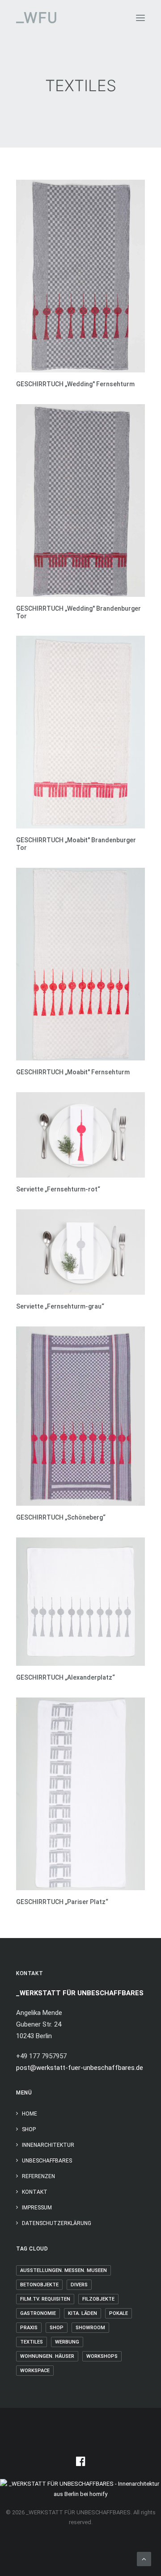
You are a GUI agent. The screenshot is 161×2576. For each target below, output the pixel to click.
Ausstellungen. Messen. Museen (64, 2270)
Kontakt (35, 2192)
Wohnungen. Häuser (47, 2356)
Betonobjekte (39, 2285)
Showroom (90, 2328)
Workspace (35, 2371)
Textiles (32, 2342)
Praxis (29, 2328)
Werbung (67, 2342)
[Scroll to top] (144, 2559)
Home (30, 2114)
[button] (140, 18)
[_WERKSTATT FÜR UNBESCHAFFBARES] (36, 18)
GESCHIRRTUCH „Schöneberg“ (61, 1517)
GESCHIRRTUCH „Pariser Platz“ (62, 1902)
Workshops (102, 2356)
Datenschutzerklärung (57, 2223)
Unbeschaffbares (47, 2161)
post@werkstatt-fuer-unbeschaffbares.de (80, 2068)
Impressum (37, 2208)
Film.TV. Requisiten (45, 2299)
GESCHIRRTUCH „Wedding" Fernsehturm (75, 384)
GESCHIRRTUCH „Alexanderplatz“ (66, 1677)
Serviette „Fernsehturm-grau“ (60, 1306)
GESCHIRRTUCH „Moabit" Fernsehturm (73, 1072)
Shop (29, 2129)
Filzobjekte (98, 2299)
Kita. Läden (83, 2313)
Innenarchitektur (48, 2145)
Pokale (119, 2313)
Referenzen (38, 2176)
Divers (79, 2285)
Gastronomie (38, 2313)
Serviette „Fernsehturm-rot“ (58, 1189)
